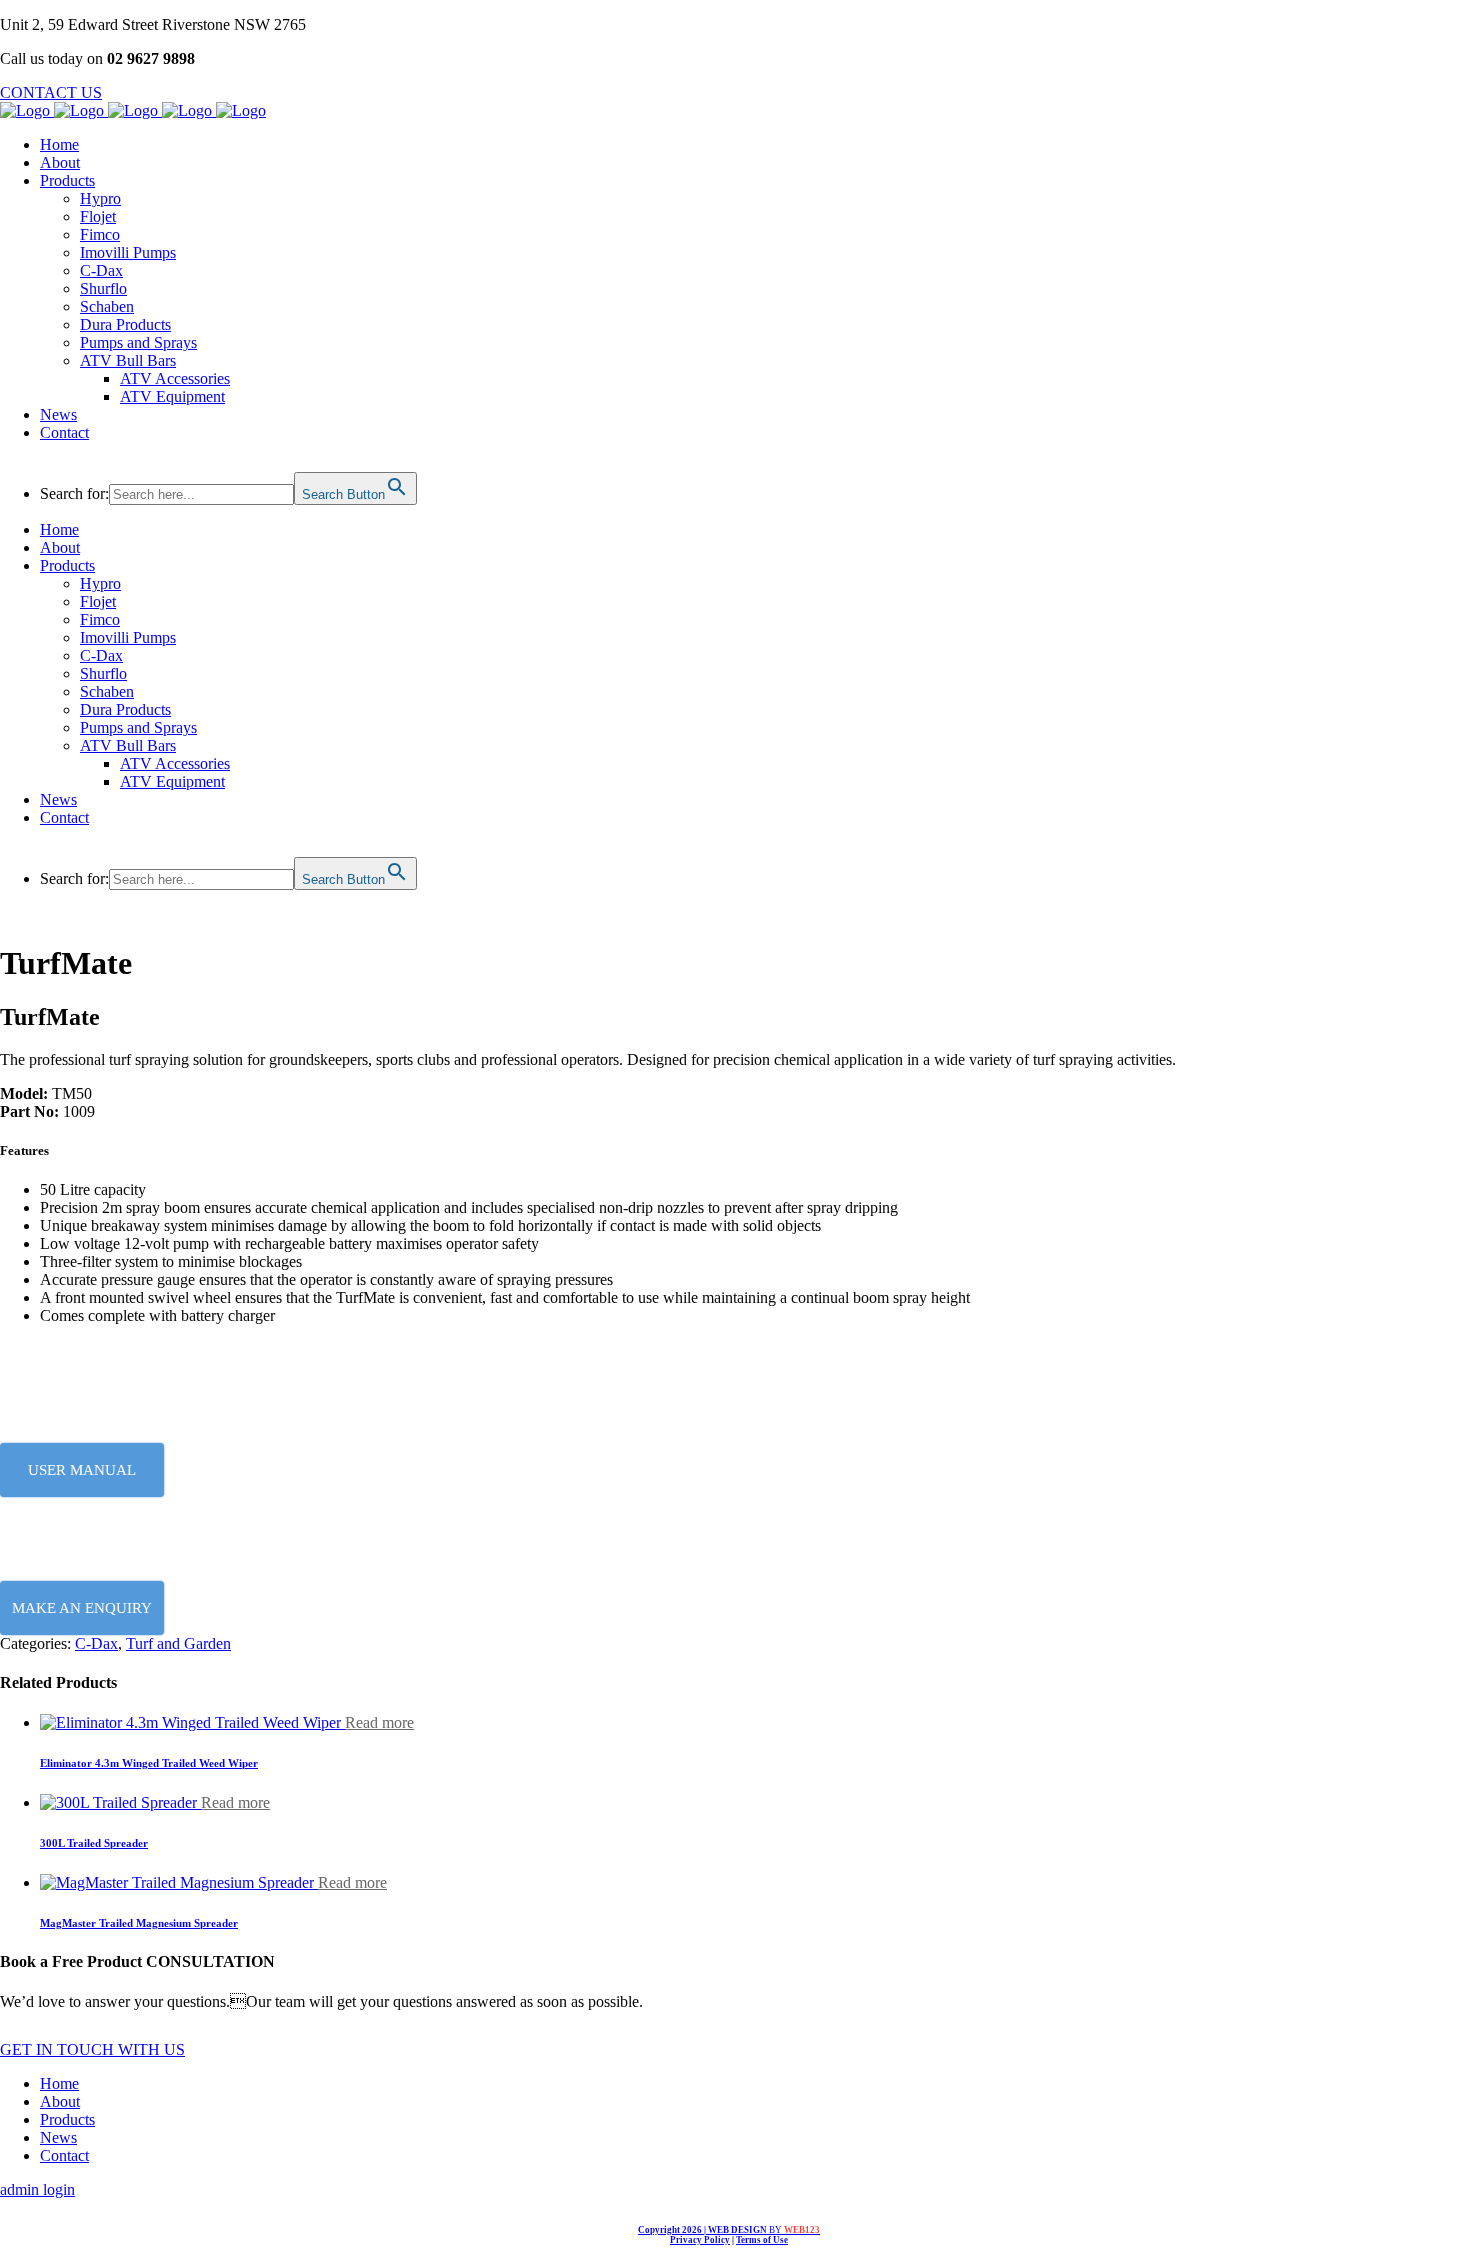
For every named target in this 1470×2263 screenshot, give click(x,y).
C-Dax (96, 1643)
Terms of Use (762, 2240)
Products (67, 2119)
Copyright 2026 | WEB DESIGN (729, 2230)
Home (59, 2083)
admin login (37, 2189)
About (60, 2101)
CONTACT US (51, 92)
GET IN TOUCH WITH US (92, 2049)
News (58, 2137)
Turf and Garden (178, 1643)
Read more (379, 1722)
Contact (64, 2155)
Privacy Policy (700, 2240)
